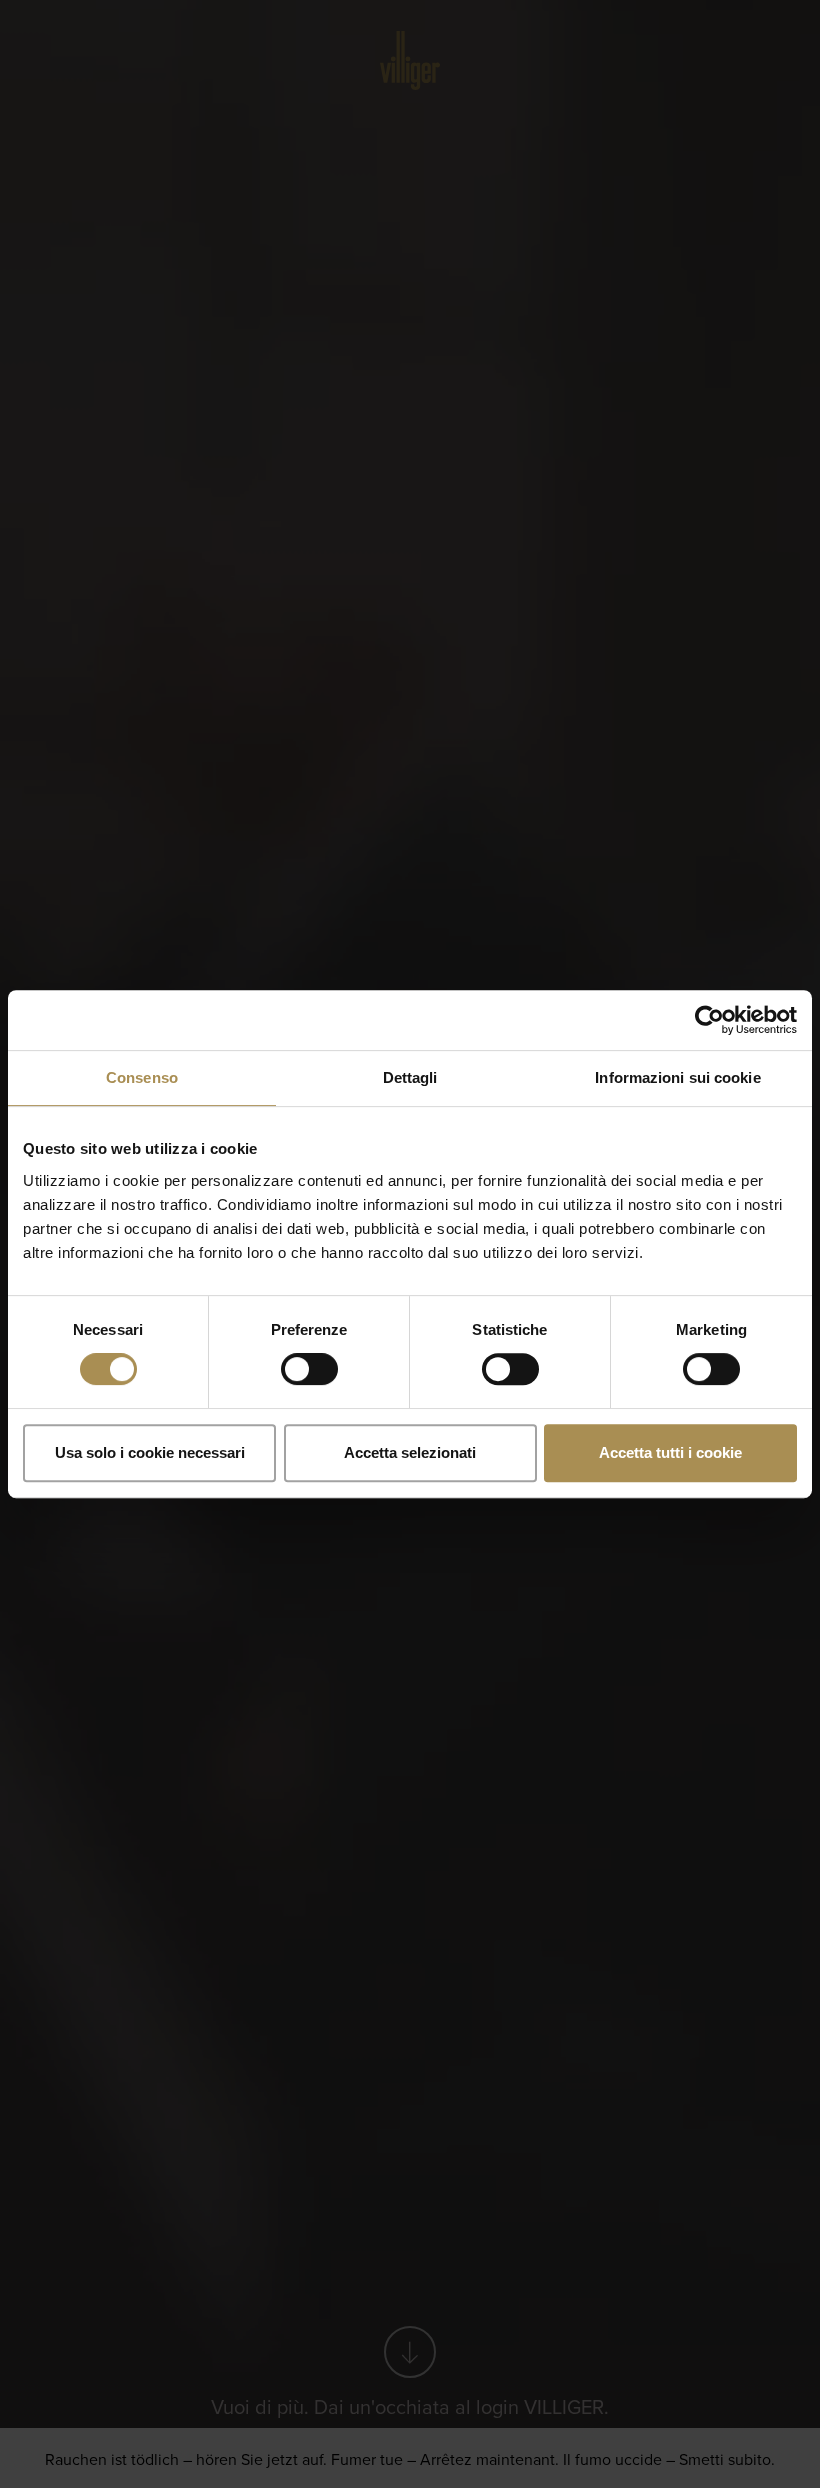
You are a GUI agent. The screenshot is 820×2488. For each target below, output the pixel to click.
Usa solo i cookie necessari (150, 1452)
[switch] (309, 1369)
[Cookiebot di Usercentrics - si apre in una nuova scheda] (709, 1020)
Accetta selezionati (410, 1452)
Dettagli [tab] (410, 1077)
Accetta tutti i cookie (670, 1452)
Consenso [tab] (142, 1077)
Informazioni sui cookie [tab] (677, 1077)
